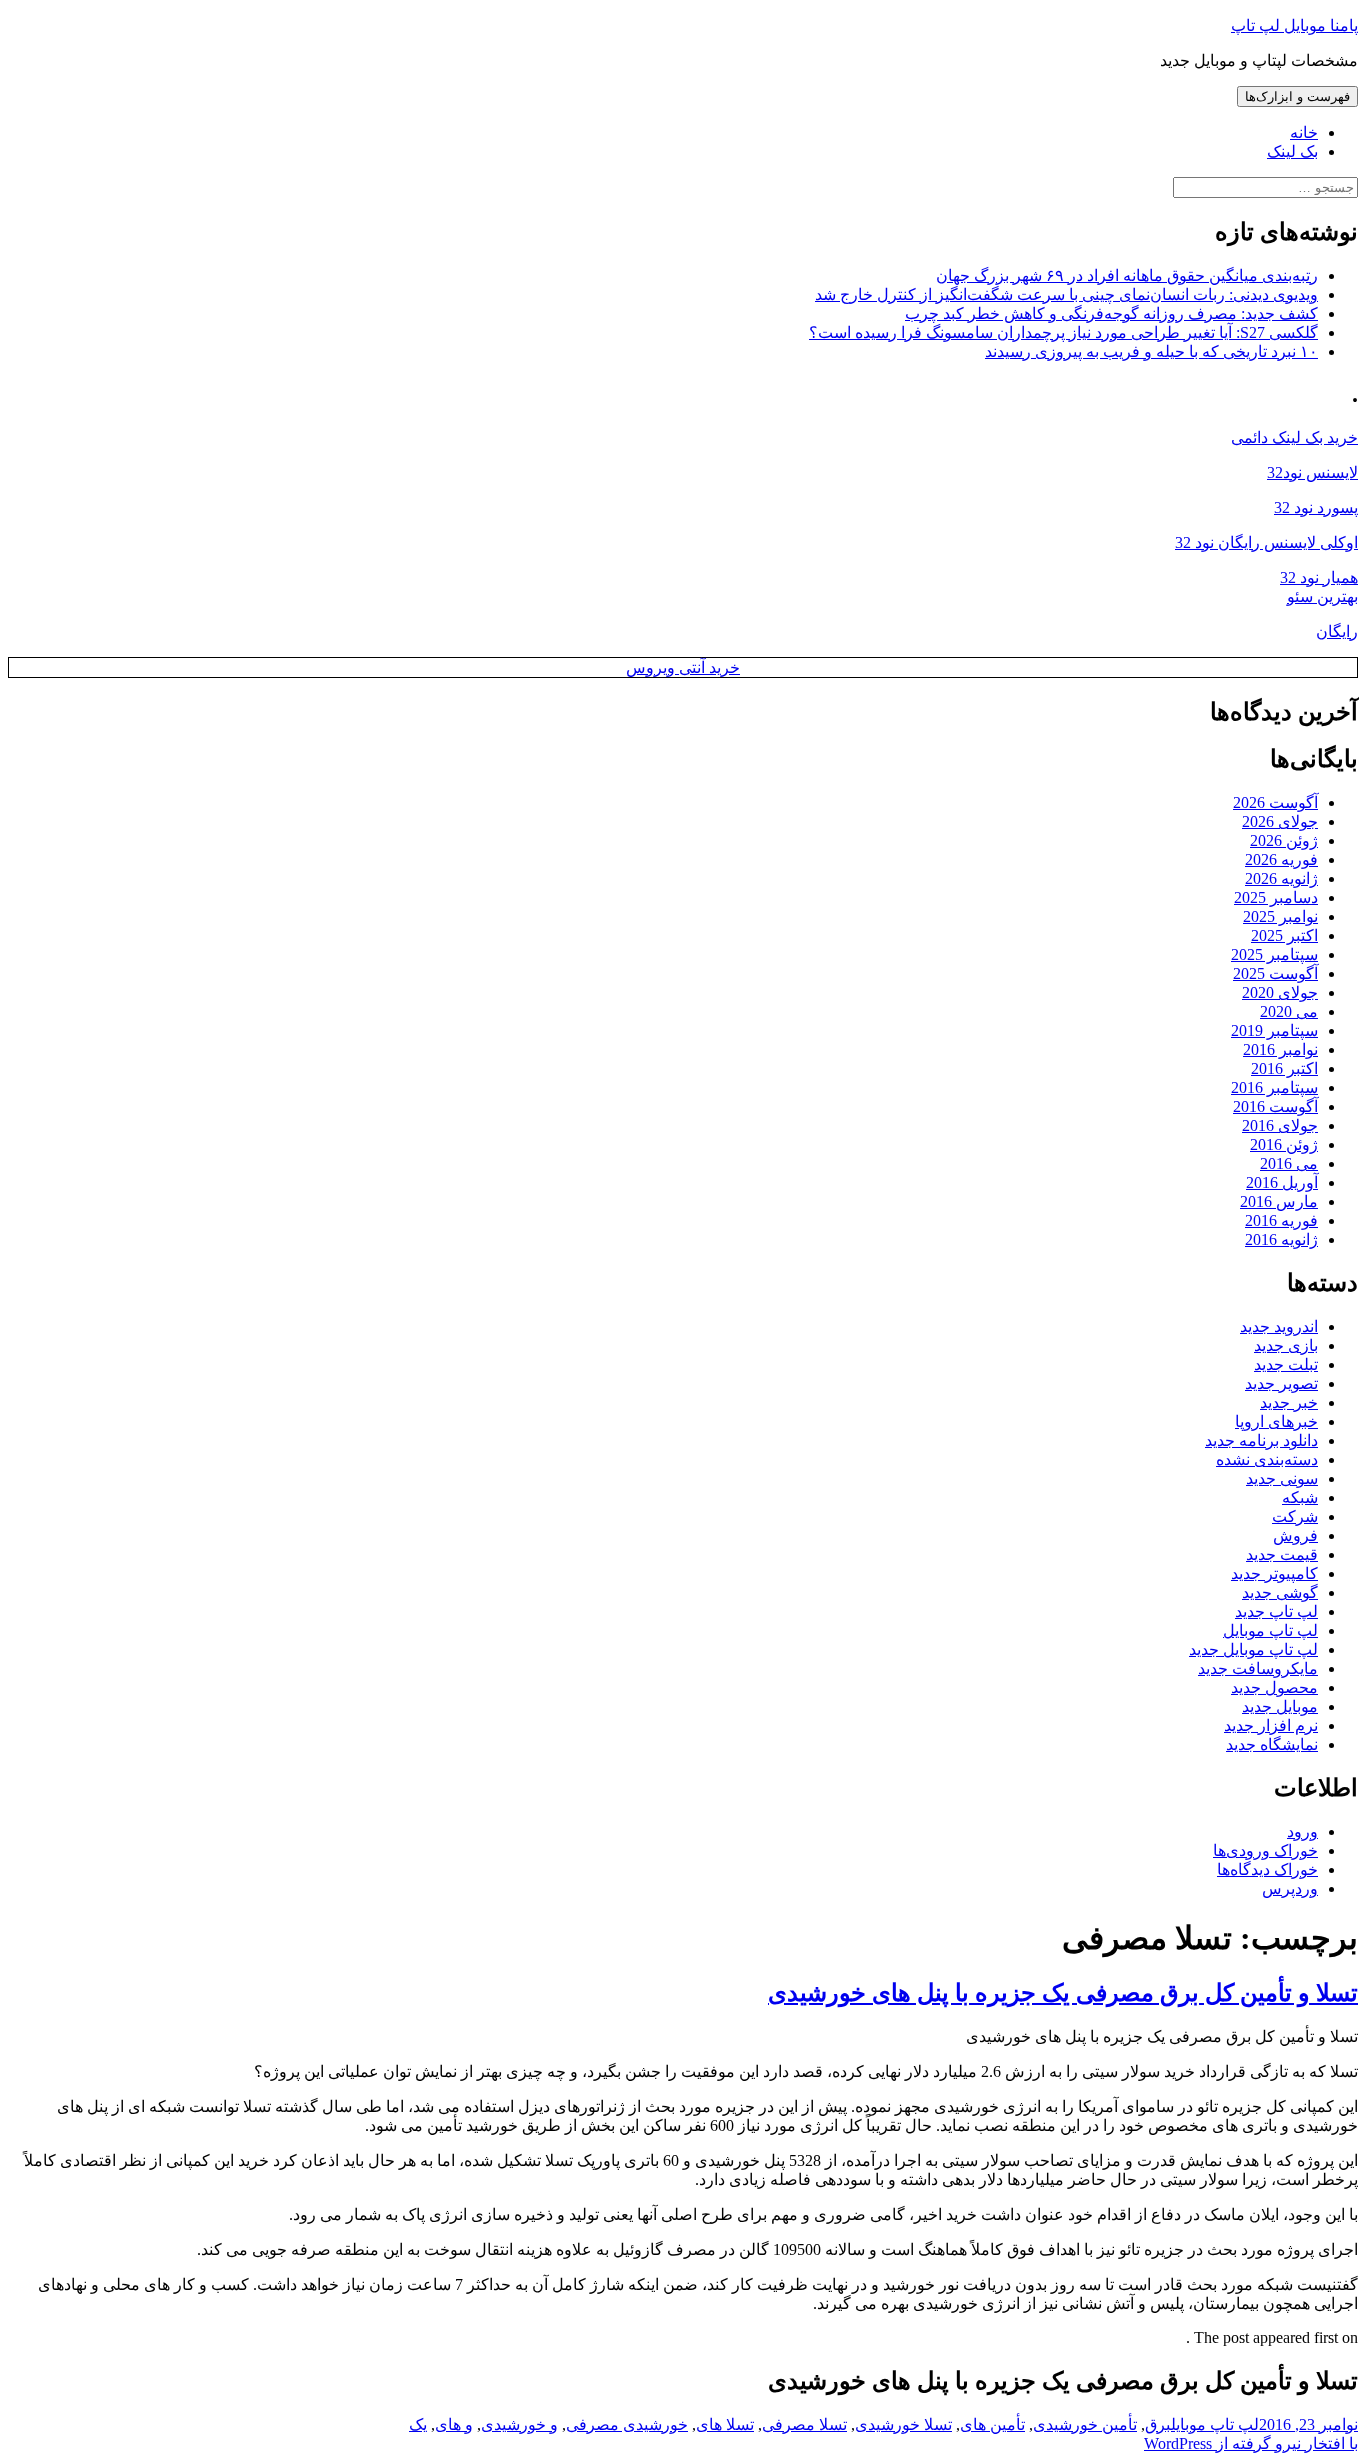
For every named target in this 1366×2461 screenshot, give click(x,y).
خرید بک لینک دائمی (1294, 437)
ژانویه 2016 (1281, 1239)
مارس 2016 (1279, 1201)
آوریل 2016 (1282, 1182)
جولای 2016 (1280, 1125)
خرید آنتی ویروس (683, 667)
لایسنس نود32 (1312, 472)
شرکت (1295, 1516)
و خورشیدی (519, 2424)
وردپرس (1290, 1888)
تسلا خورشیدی (903, 2424)
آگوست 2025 (1275, 973)
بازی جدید (1286, 1345)
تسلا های (725, 2424)
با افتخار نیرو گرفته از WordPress (1251, 2443)
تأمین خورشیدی (1085, 2424)
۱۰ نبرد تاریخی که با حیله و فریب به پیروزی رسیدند (1151, 351)
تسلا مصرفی (804, 2424)
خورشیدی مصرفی (627, 2424)
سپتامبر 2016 (1274, 1087)
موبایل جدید (1280, 1706)
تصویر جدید (1281, 1383)
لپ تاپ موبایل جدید (1253, 1649)
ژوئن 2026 (1284, 840)
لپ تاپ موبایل (1270, 1630)
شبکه (1300, 1497)
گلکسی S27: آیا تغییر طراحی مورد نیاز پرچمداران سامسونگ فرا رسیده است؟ (1063, 332)
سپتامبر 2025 (1274, 954)
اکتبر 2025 (1284, 935)
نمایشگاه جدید (1272, 1744)
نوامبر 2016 (1280, 1049)
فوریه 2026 (1281, 859)
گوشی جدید (1280, 1592)
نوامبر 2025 (1280, 916)
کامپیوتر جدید (1274, 1573)
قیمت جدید (1282, 1554)
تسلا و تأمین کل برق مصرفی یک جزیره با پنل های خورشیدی (1063, 1993)
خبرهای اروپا (1276, 1421)
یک (418, 2424)
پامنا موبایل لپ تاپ (1294, 25)
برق (1158, 2424)
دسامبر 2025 (1276, 897)
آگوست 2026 (1275, 802)
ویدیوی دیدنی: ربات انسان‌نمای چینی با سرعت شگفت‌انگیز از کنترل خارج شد (1066, 294)
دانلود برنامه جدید (1261, 1440)
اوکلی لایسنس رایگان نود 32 (1266, 542)
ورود (1302, 1831)
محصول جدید (1274, 1687)
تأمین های (992, 2424)
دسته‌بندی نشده (1267, 1459)
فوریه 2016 (1281, 1220)
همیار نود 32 (1319, 577)
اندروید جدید (1279, 1326)
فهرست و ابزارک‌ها (1297, 96)
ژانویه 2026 (1281, 878)
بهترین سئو (1322, 596)
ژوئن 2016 (1284, 1144)
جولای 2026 (1280, 821)
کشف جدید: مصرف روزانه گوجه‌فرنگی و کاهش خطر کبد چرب (1111, 313)
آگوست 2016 (1275, 1106)
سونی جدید (1282, 1478)
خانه (1304, 132)
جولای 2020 (1280, 992)
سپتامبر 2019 (1274, 1030)
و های (454, 2424)
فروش (1295, 1535)
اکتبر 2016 (1284, 1068)
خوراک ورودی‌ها (1265, 1850)
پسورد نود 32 (1316, 507)
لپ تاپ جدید (1276, 1611)
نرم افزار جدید (1271, 1725)
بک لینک (1292, 151)
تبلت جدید (1286, 1364)
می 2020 (1289, 1011)
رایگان (1337, 631)
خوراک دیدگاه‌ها (1267, 1869)
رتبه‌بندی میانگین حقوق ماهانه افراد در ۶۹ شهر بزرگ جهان (1127, 275)
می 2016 (1289, 1163)
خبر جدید (1289, 1402)
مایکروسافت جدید (1258, 1668)
